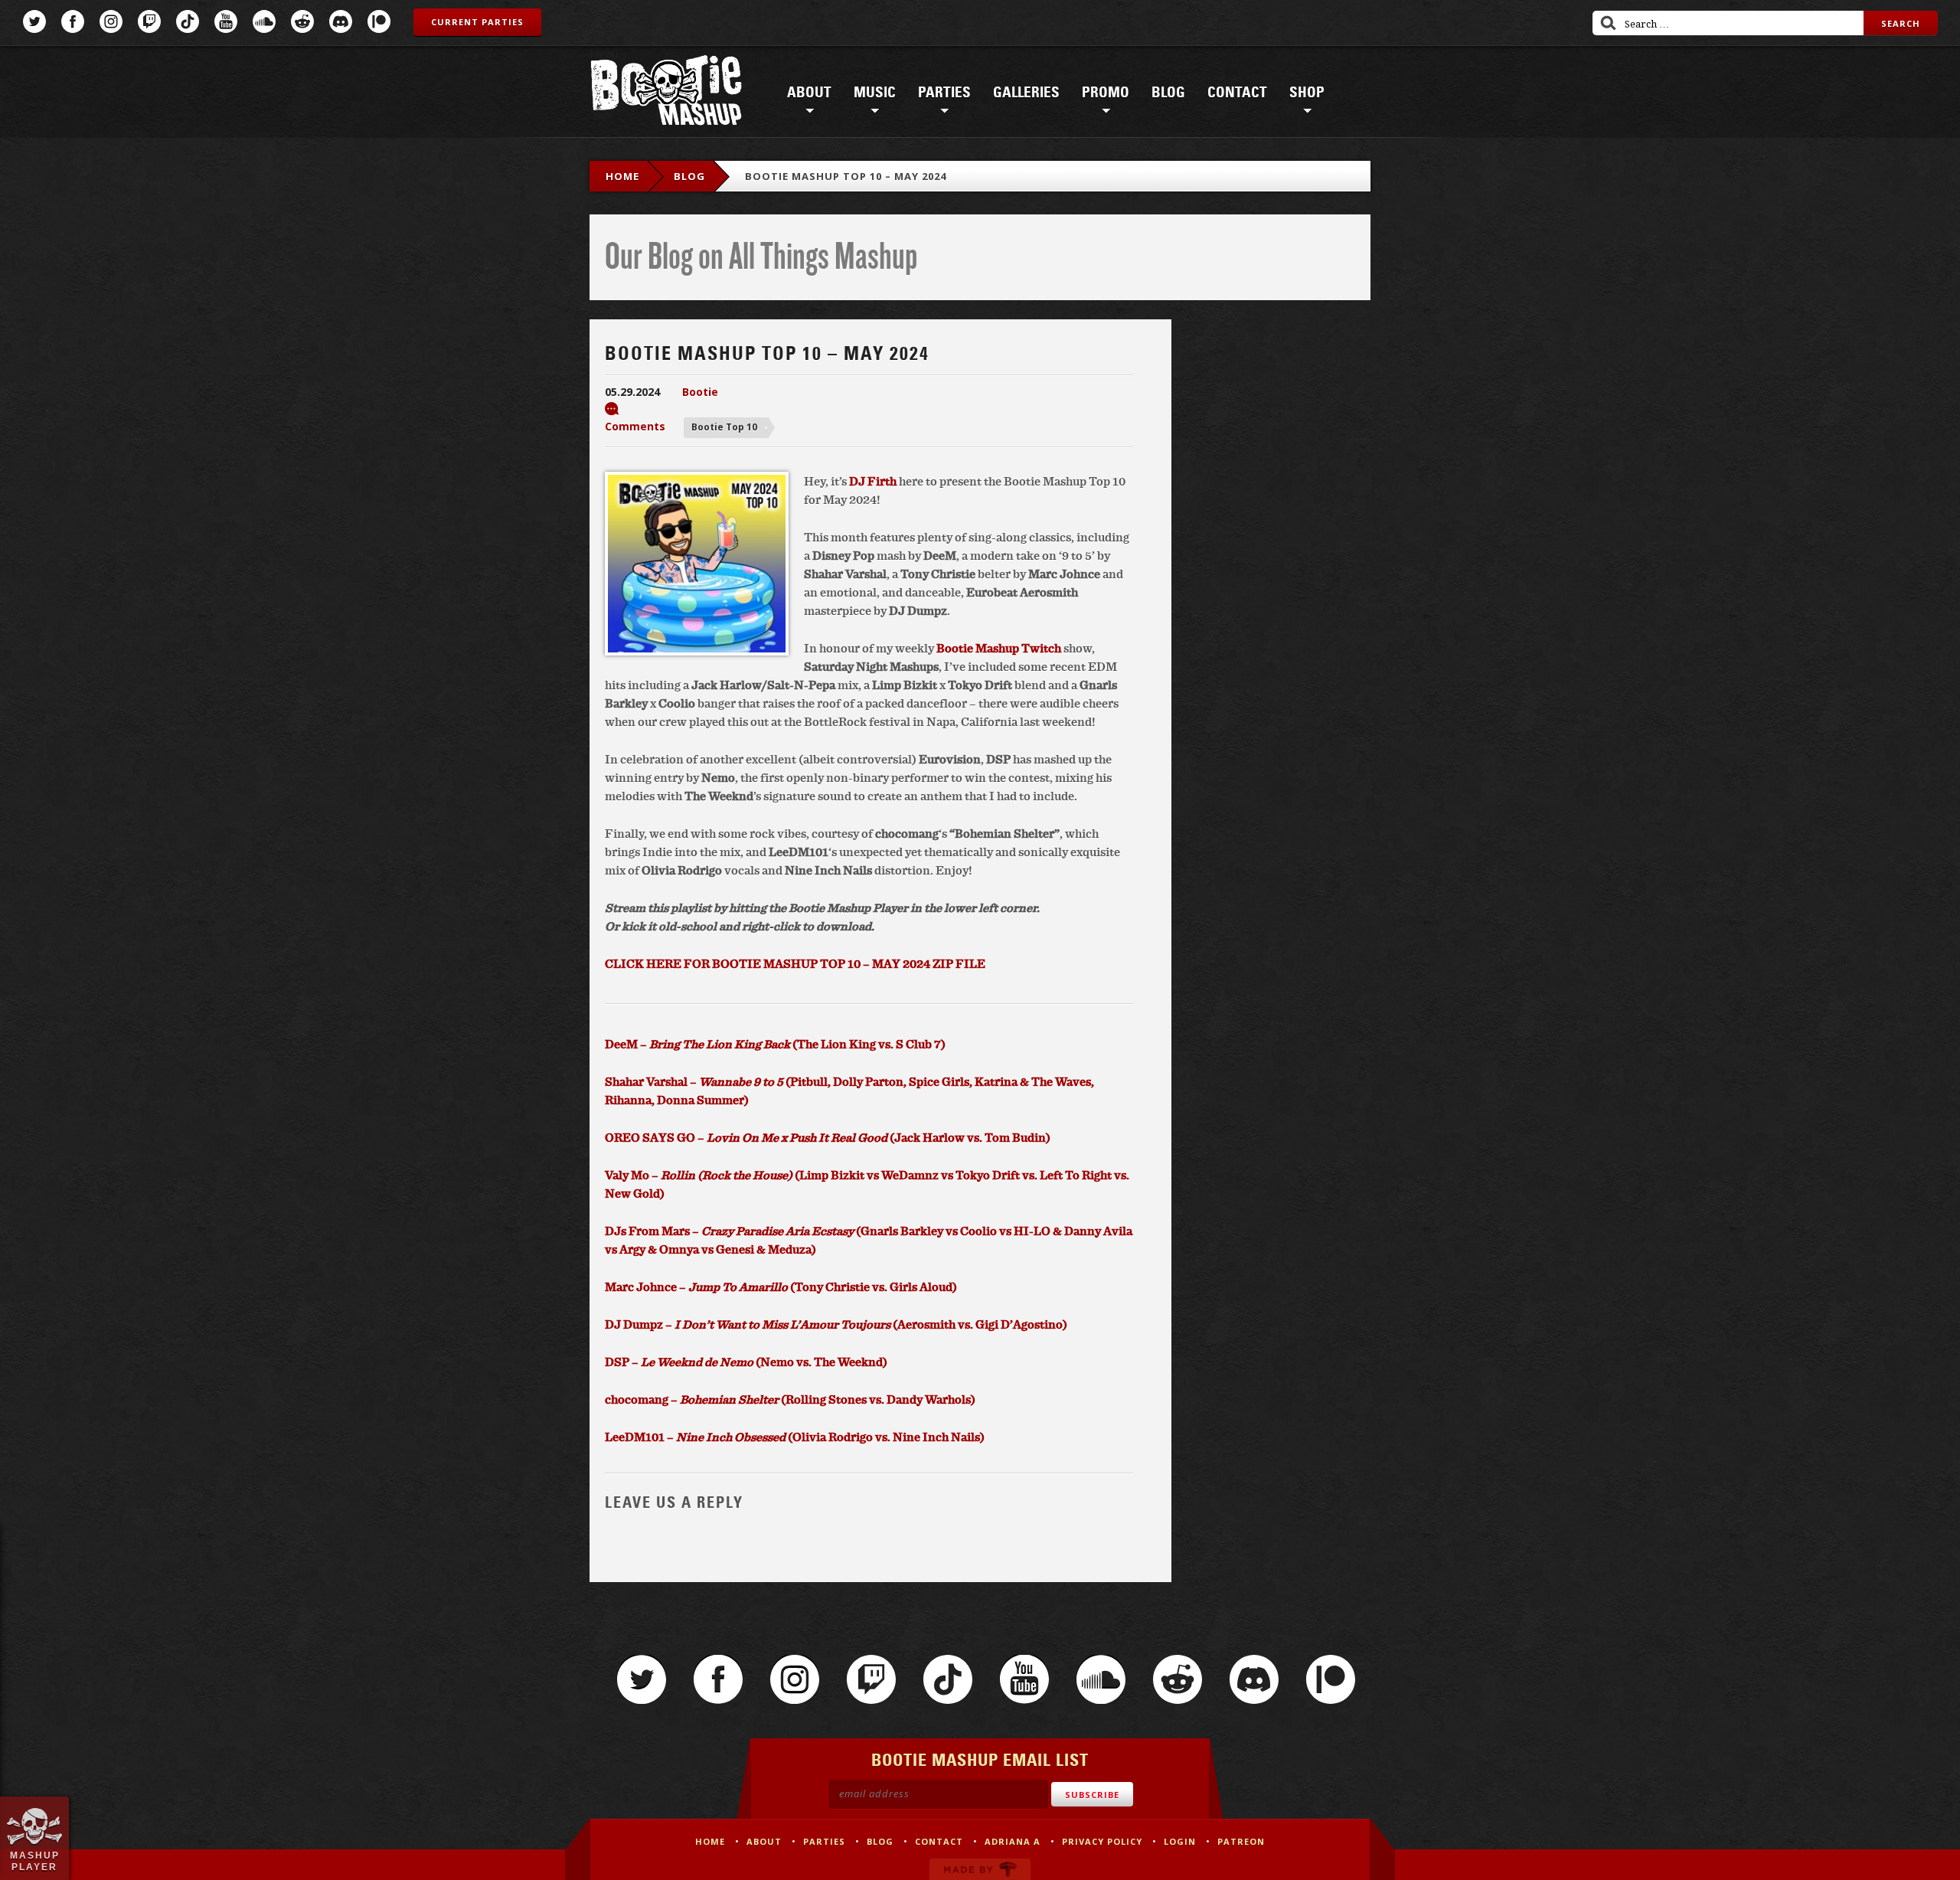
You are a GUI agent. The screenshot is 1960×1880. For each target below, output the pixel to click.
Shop (1307, 93)
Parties (944, 93)
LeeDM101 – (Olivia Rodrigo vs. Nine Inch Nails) (795, 1437)
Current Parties (477, 22)
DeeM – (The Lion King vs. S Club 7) (775, 1044)
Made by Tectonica (980, 1869)
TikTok (188, 21)
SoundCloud (264, 21)
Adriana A (1013, 1841)
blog (689, 176)
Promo (1106, 93)
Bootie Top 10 (724, 427)
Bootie (700, 392)
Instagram (111, 21)
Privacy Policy (1102, 1841)
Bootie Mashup (666, 93)
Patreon (379, 21)
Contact (1237, 93)
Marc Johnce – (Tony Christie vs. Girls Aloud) (781, 1287)
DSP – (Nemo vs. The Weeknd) (746, 1362)
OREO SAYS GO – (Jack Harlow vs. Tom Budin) (828, 1137)
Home (622, 176)
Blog (1168, 93)
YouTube (226, 21)
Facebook (73, 21)
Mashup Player (35, 1861)
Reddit (302, 21)
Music (875, 93)
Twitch (149, 21)
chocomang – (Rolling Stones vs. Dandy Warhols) (790, 1399)
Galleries (1026, 93)
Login (1180, 1841)
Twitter (34, 21)
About (809, 93)
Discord (341, 21)
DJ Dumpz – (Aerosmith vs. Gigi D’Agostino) (836, 1324)
